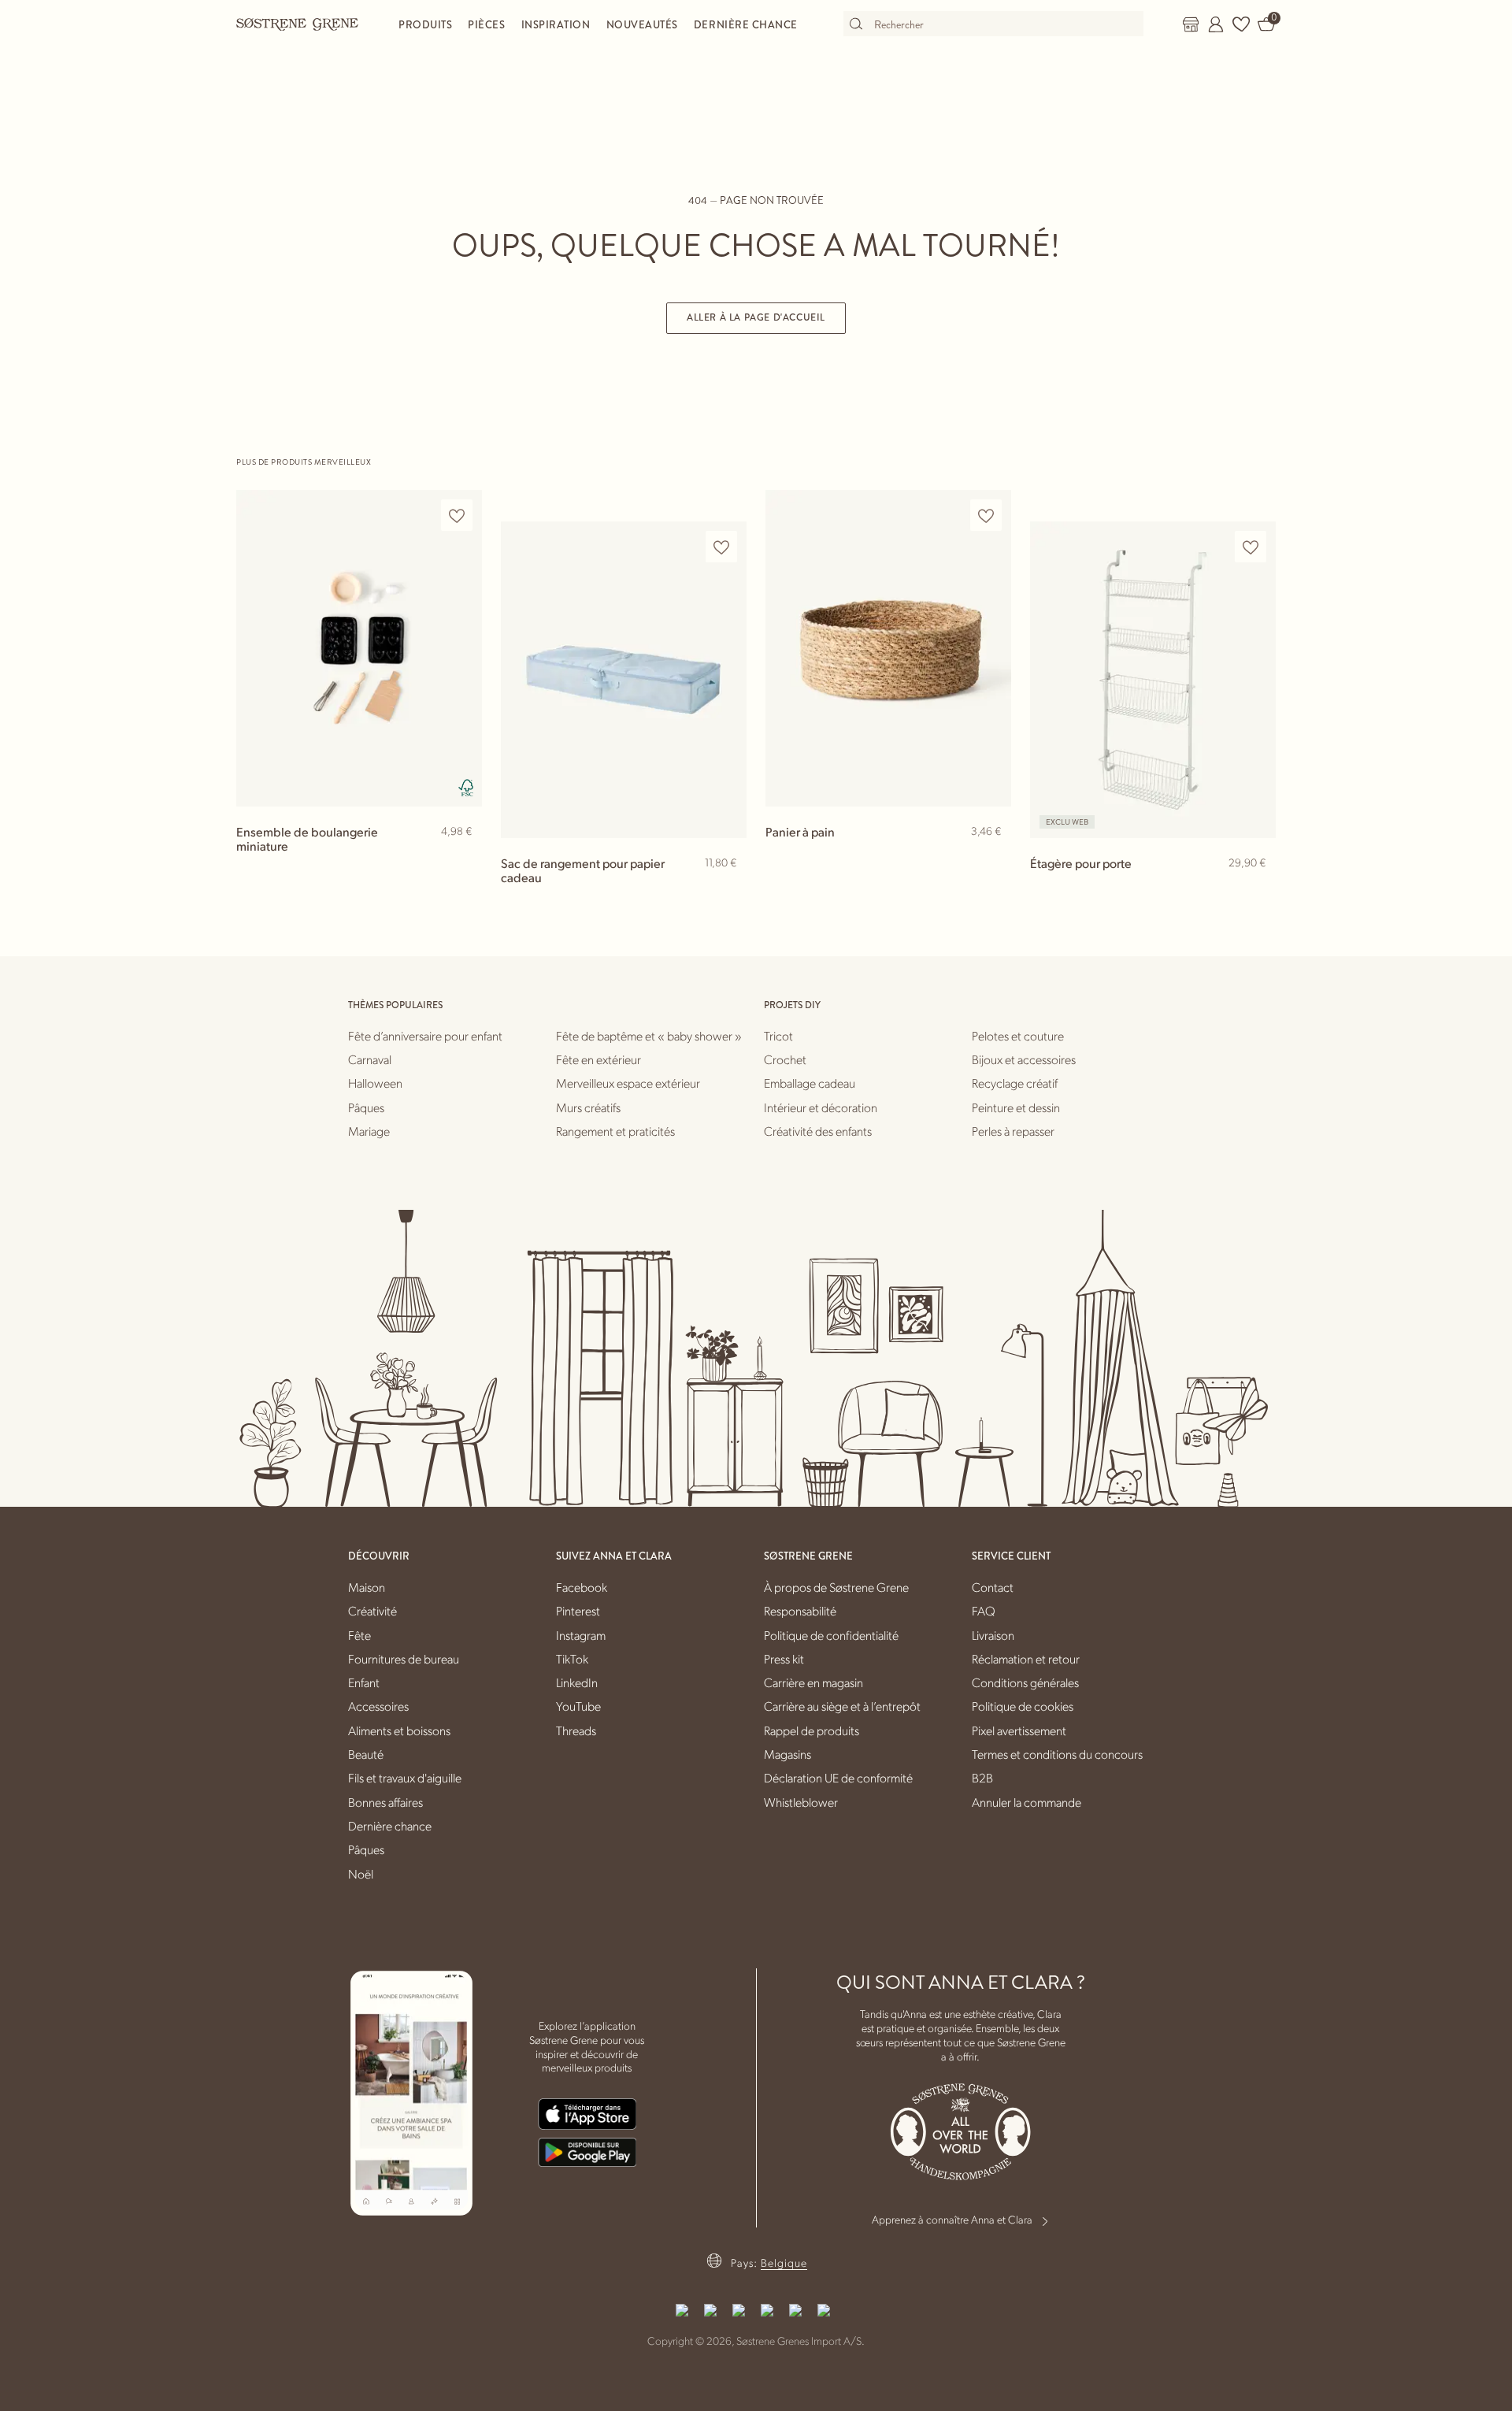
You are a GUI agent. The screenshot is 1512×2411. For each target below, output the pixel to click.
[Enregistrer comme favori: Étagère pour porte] (1251, 547)
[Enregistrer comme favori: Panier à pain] (986, 516)
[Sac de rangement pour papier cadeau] (624, 679)
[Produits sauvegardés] (1241, 24)
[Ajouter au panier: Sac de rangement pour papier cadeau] (728, 888)
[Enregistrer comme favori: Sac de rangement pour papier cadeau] (721, 547)
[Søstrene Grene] (298, 24)
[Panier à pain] (888, 648)
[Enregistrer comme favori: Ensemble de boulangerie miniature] (457, 516)
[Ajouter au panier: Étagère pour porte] (1257, 888)
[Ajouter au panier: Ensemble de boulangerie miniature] (463, 857)
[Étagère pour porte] (1153, 679)
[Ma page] (1216, 24)
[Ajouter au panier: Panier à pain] (992, 857)
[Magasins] (1191, 24)
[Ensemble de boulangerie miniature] (359, 648)
